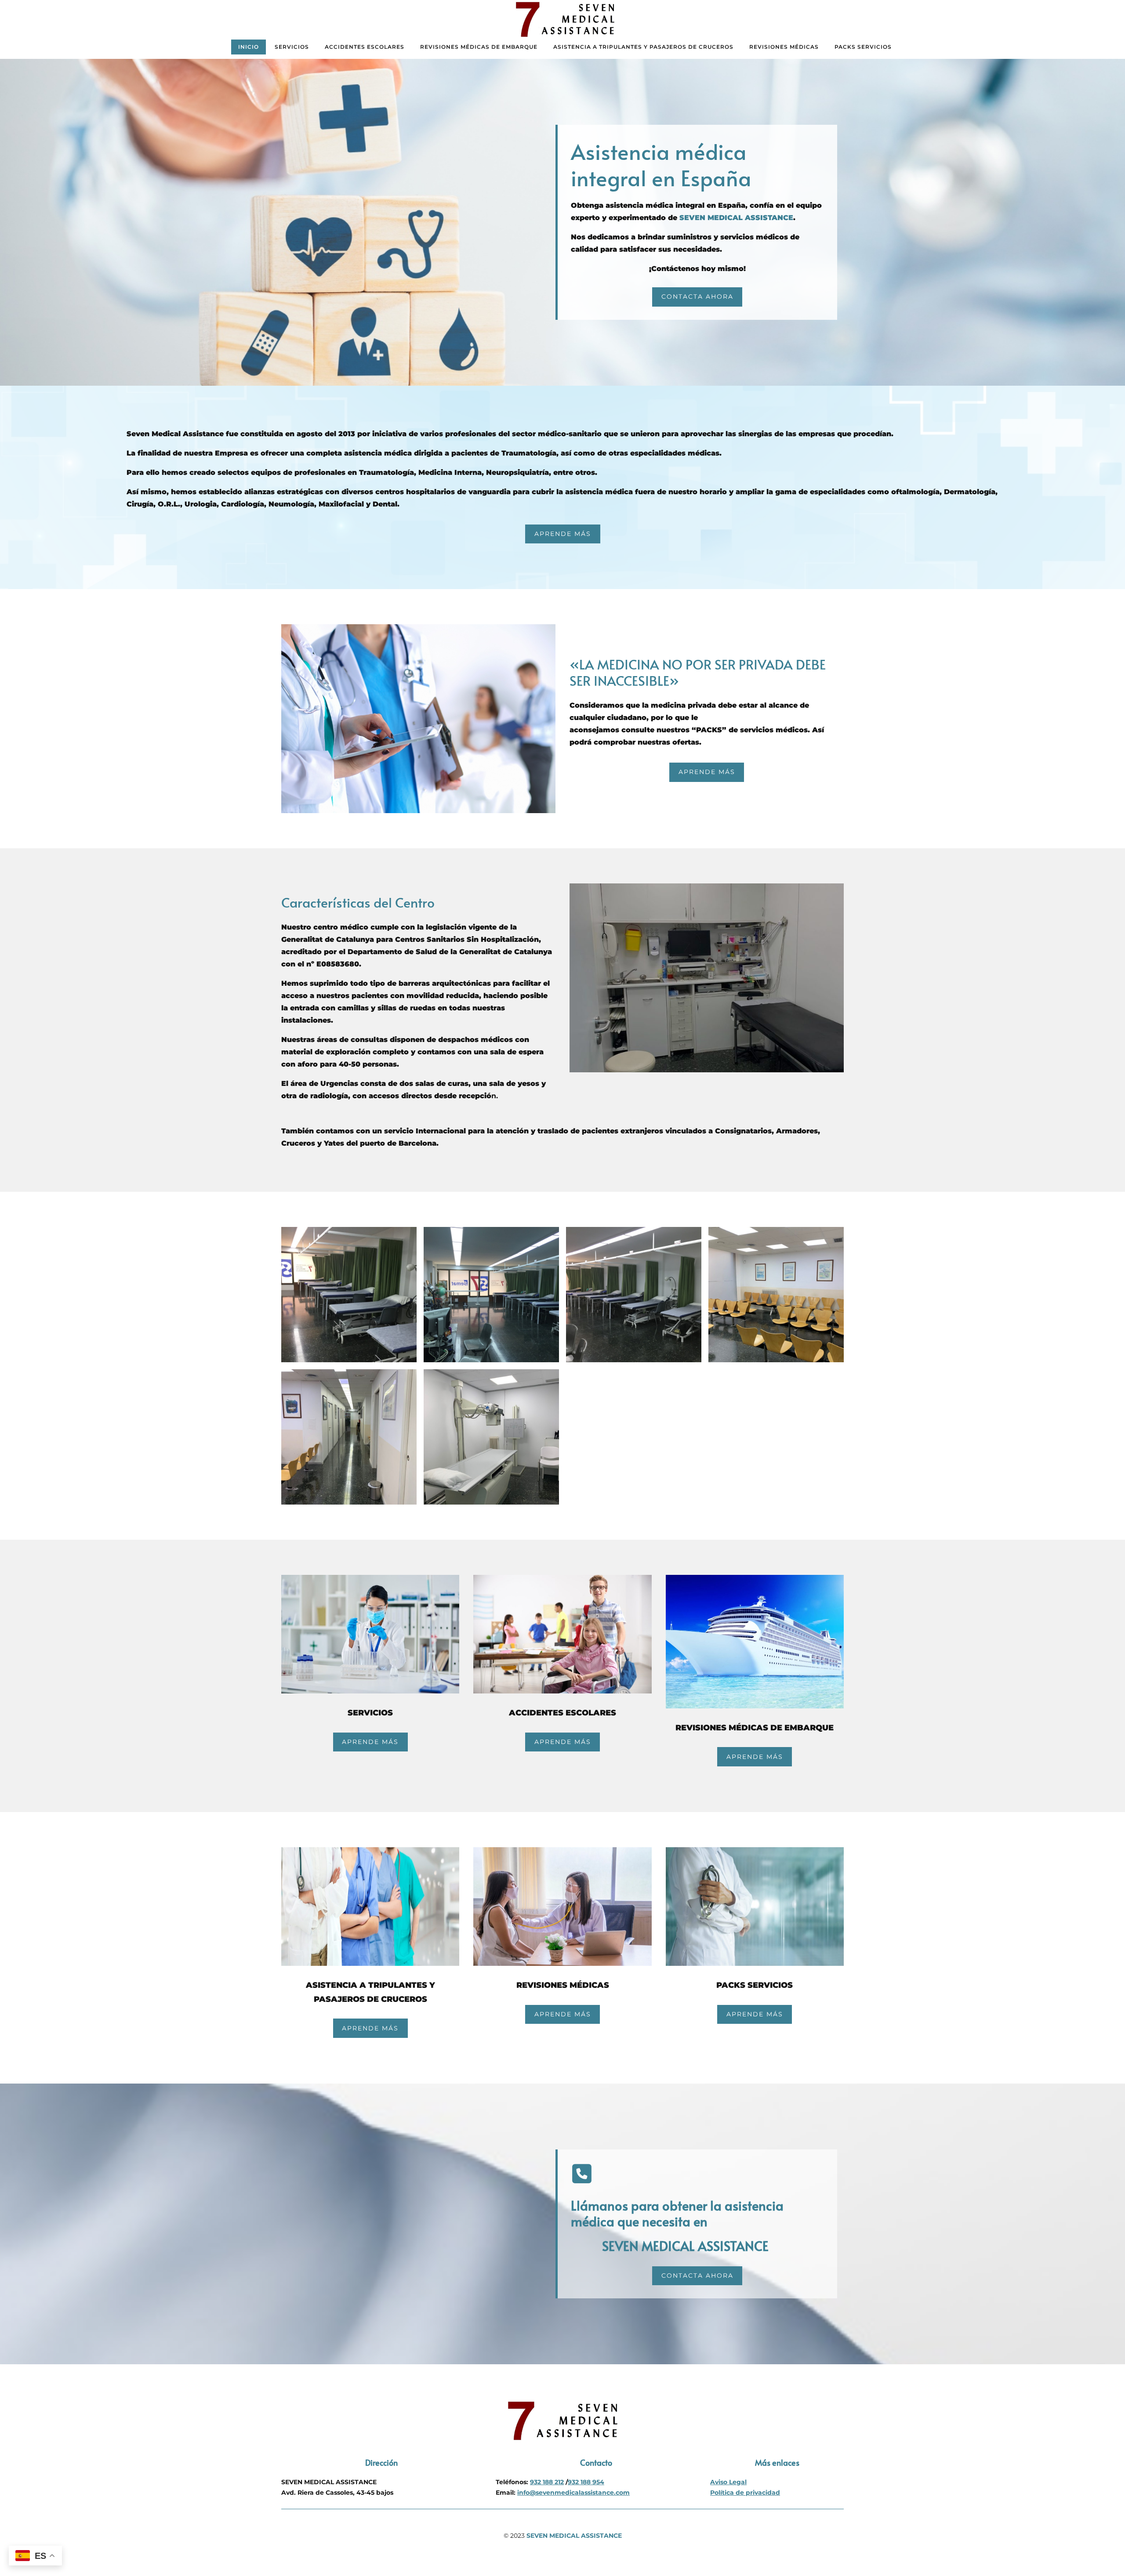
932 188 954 (586, 2482)
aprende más (563, 534)
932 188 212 (547, 2482)
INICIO (249, 47)
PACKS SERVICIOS (863, 47)
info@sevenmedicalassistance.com (573, 2493)
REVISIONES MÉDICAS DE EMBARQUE (479, 47)
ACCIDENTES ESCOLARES (365, 47)
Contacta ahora (697, 297)
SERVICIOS (292, 47)
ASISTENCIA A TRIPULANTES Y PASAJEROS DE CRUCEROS (643, 47)
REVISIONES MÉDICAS (784, 47)
